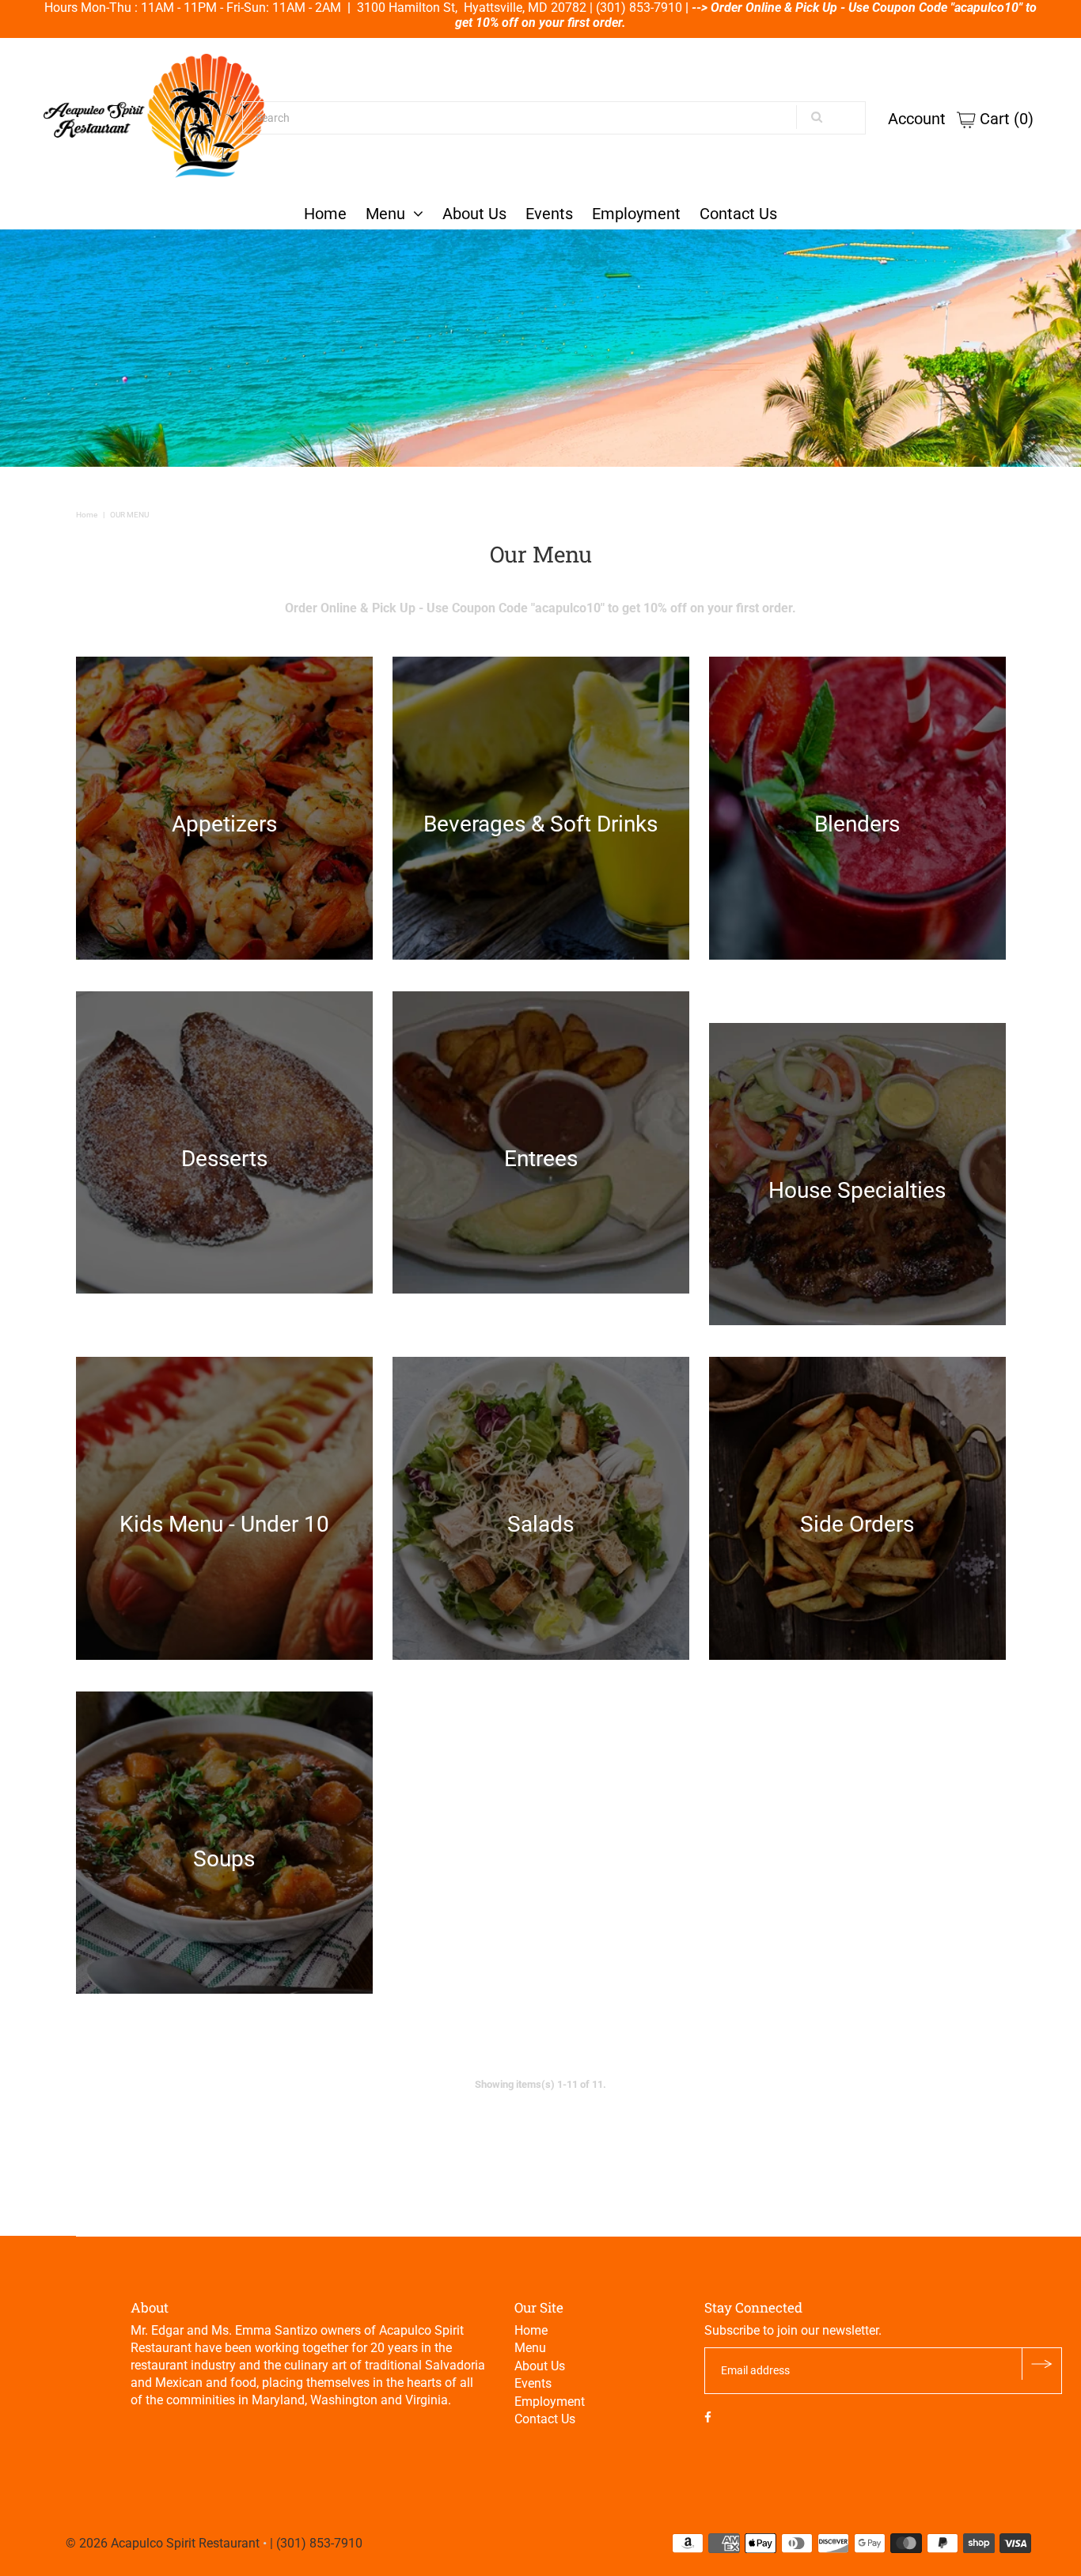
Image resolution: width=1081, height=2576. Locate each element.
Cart (1005, 119)
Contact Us (738, 214)
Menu (385, 214)
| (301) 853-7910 (316, 2543)
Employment (636, 214)
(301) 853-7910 (639, 8)
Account (917, 119)
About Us (474, 214)
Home (325, 214)
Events (549, 214)
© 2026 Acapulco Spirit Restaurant (163, 2543)
